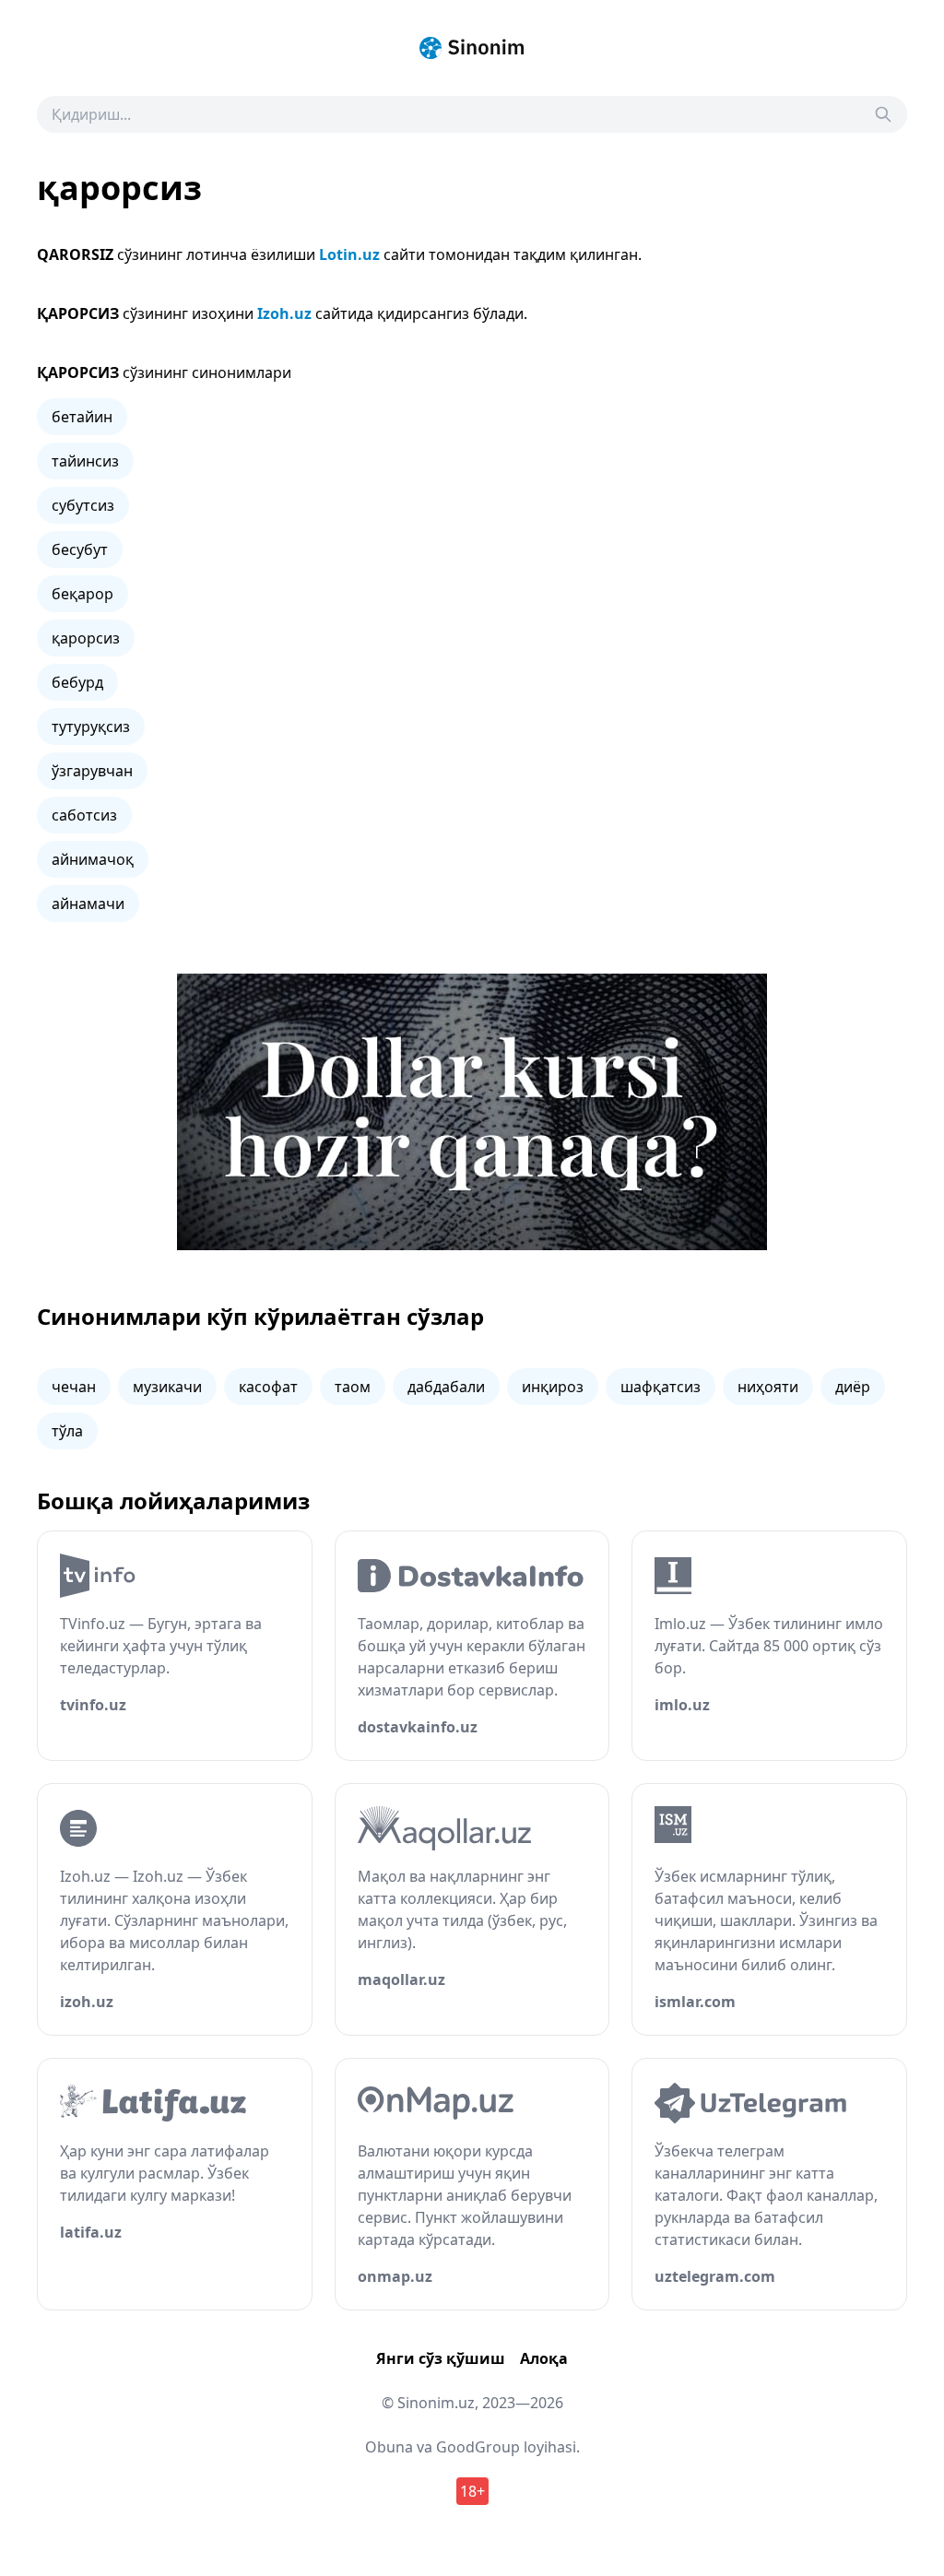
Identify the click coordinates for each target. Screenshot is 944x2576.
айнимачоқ (93, 859)
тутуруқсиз (91, 727)
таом (353, 1387)
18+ (472, 2491)
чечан (74, 1387)
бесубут (80, 549)
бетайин (82, 417)
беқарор (83, 594)
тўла (67, 1431)
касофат (268, 1387)
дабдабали (446, 1387)
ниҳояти (768, 1387)
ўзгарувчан (92, 771)
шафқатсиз (661, 1387)
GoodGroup (478, 2447)
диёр (853, 1387)
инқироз (553, 1387)
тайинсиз (85, 461)
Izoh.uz (284, 313)
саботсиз (84, 815)
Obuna (389, 2447)
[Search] (883, 114)
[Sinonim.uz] (472, 48)
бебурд (77, 682)
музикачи (167, 1387)
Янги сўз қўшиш (441, 2358)
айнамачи (88, 904)
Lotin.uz (349, 254)
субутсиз (83, 505)
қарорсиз (86, 638)
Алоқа (544, 2358)
